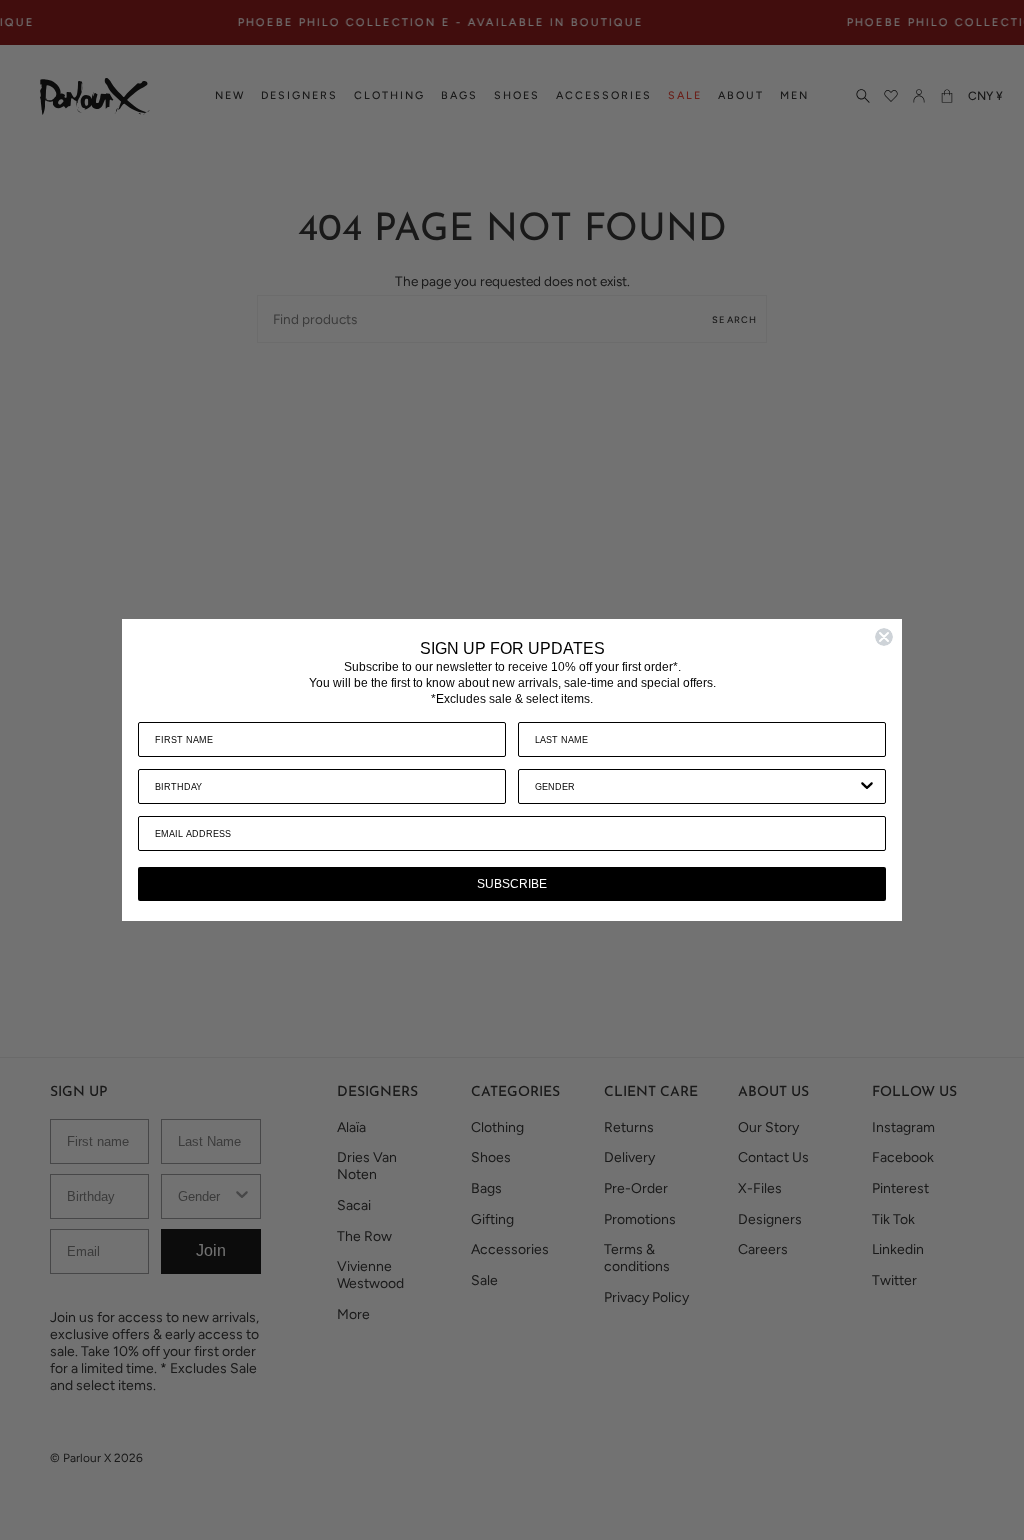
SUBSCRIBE (512, 884)
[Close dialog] (884, 637)
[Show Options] (867, 786)
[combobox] (696, 786)
